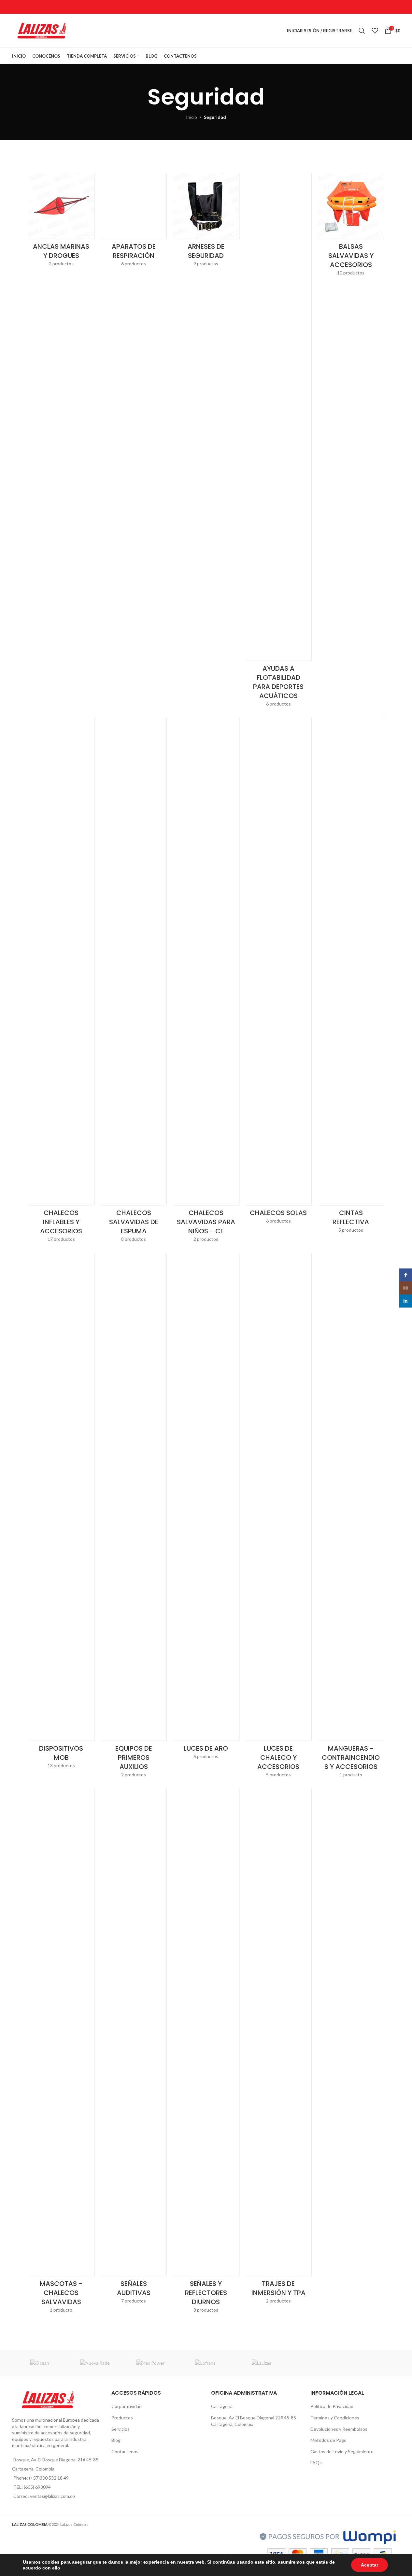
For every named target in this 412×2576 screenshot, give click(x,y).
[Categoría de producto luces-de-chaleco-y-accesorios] (278, 1517)
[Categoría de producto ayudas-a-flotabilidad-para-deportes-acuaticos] (278, 442)
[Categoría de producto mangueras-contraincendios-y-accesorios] (351, 1517)
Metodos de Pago (328, 2440)
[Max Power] (150, 2363)
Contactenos (125, 2451)
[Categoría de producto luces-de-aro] (206, 1508)
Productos (122, 2418)
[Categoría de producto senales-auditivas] (134, 2048)
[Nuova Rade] (95, 2363)
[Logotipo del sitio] (42, 30)
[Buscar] (362, 31)
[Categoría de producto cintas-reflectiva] (351, 977)
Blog (116, 2440)
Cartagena (222, 2406)
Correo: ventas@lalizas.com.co (44, 2496)
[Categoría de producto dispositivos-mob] (61, 1513)
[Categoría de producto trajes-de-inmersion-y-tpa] (278, 2048)
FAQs (316, 2463)
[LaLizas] (262, 2363)
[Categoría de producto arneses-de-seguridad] (206, 222)
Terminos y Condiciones (335, 2418)
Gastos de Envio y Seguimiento (342, 2451)
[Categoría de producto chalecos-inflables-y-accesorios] (61, 982)
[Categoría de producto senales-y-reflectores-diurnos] (206, 2052)
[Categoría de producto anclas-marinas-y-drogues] (61, 222)
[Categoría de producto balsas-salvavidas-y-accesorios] (351, 226)
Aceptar (369, 2565)
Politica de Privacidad (332, 2406)
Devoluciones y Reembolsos (339, 2429)
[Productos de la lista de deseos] (375, 31)
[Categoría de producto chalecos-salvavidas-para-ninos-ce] (206, 982)
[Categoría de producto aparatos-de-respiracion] (134, 222)
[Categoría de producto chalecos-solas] (278, 973)
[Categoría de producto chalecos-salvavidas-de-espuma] (134, 982)
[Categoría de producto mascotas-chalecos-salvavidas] (61, 2052)
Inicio (192, 117)
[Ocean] (40, 2363)
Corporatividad (127, 2406)
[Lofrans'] (206, 2363)
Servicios (121, 2429)
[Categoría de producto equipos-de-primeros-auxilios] (134, 1517)
